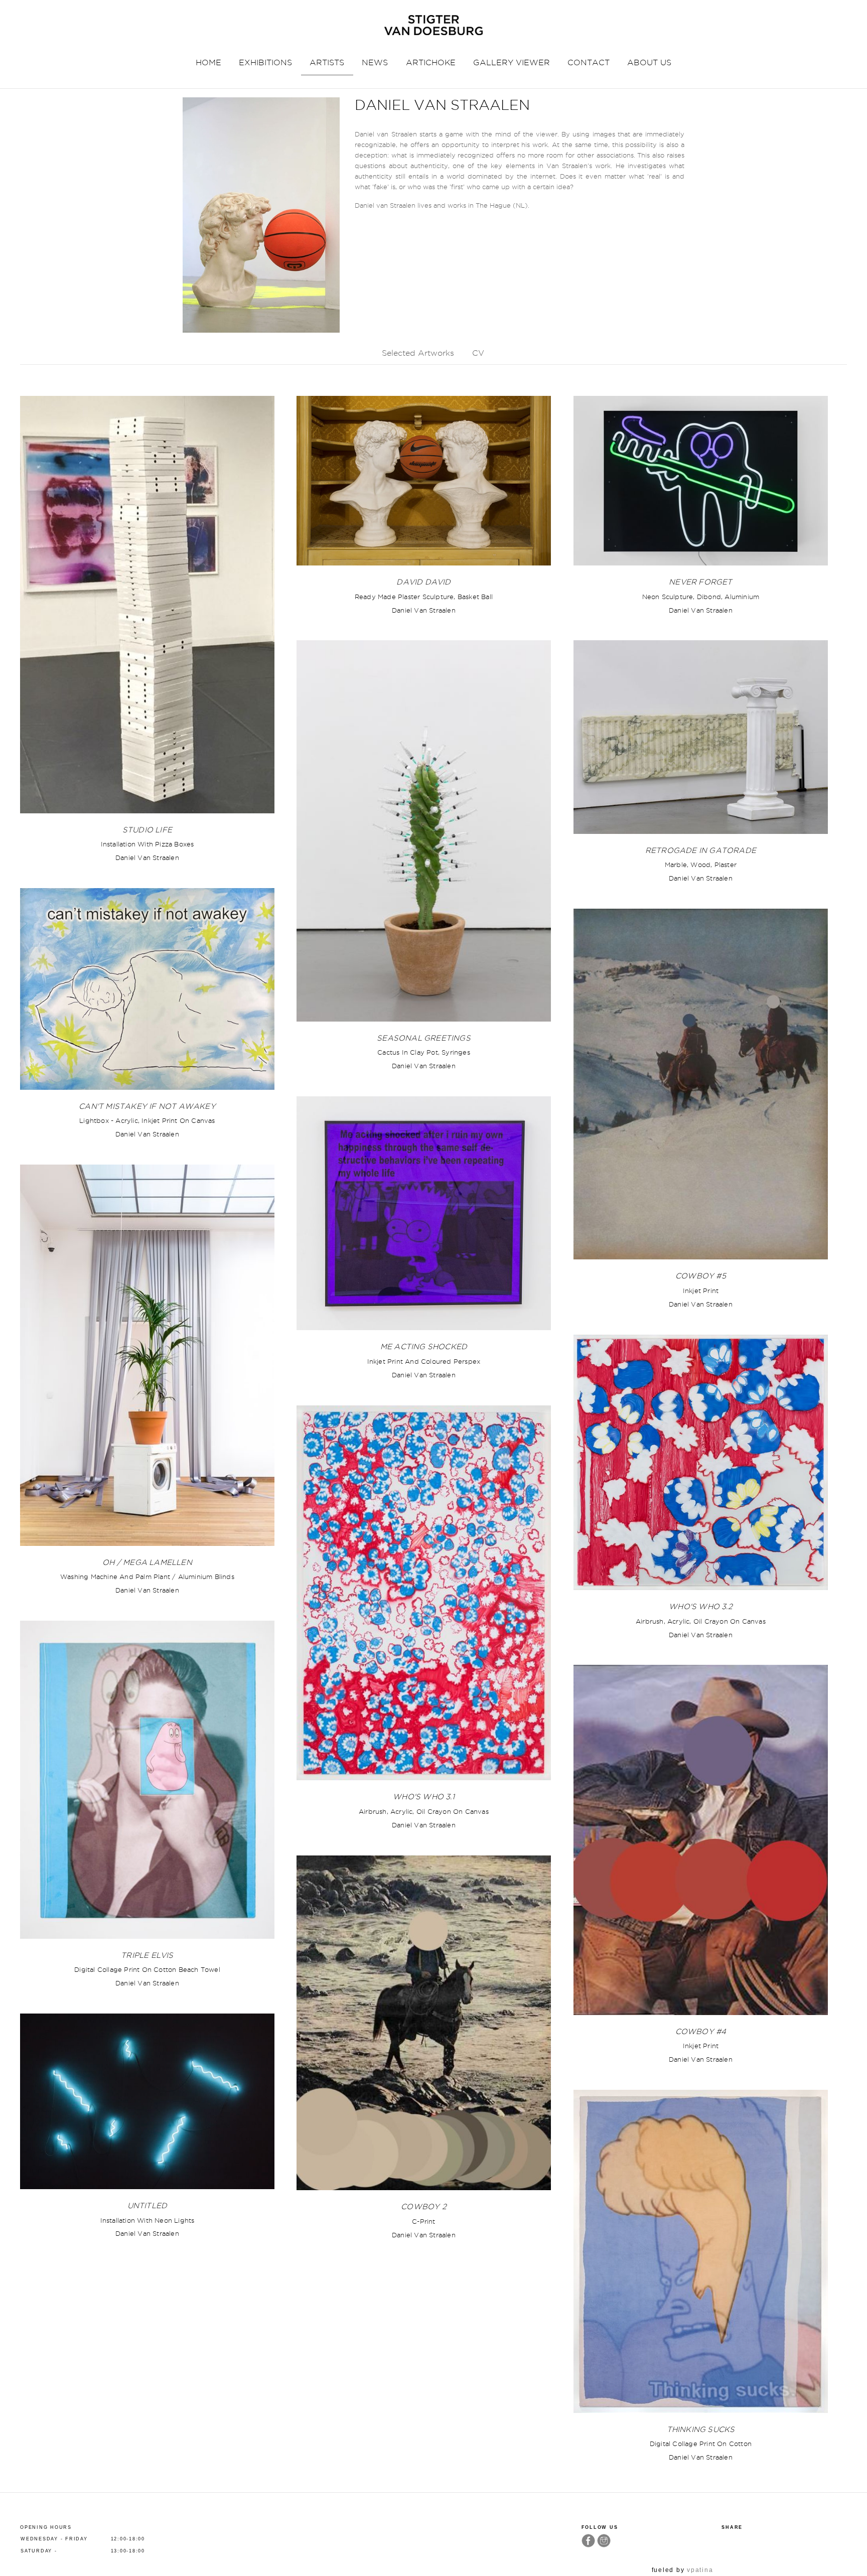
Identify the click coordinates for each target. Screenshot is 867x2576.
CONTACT (589, 62)
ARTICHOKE (431, 62)
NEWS (375, 62)
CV (478, 353)
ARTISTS (327, 62)
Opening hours (46, 2527)
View (147, 605)
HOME (208, 62)
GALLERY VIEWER (512, 62)
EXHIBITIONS (265, 62)
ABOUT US (649, 62)
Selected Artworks (418, 353)
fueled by (683, 2570)
